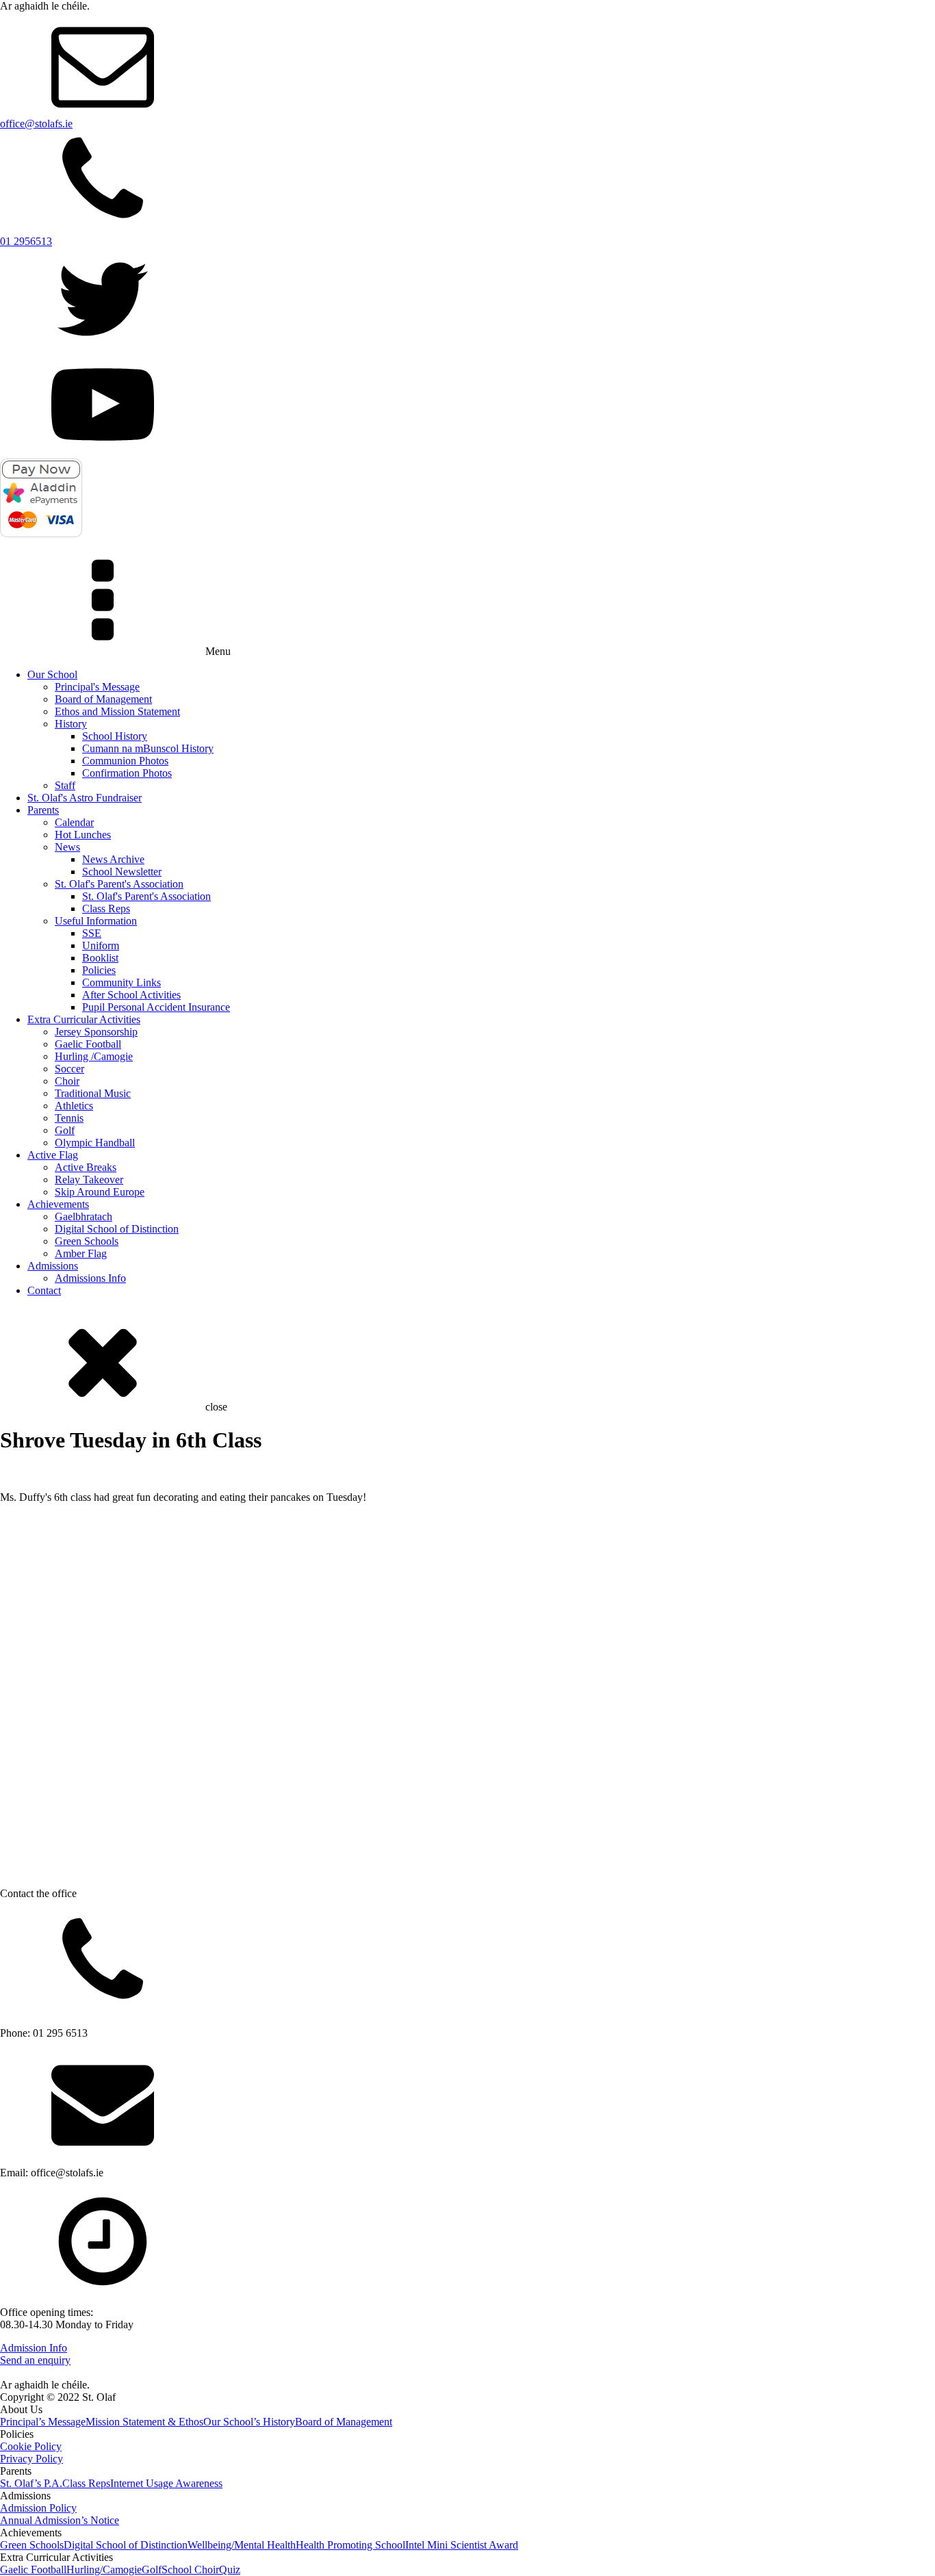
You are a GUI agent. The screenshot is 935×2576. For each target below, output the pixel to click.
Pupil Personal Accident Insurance (156, 1007)
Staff (65, 785)
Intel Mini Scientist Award (462, 2545)
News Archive (113, 859)
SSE (92, 933)
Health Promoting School (350, 2545)
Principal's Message (97, 687)
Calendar (74, 822)
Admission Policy (38, 2508)
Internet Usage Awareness (166, 2483)
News (67, 847)
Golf (65, 1130)
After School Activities (131, 995)
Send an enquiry (35, 2360)
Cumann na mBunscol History (148, 748)
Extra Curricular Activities (84, 1019)
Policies (99, 970)
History (71, 724)
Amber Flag (81, 1253)
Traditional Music (93, 1093)
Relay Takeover (89, 1180)
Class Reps (106, 909)
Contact (44, 1290)
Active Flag (53, 1155)
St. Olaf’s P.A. (31, 2483)
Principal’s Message (43, 2422)
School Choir (190, 2569)
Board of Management (103, 699)
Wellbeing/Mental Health (242, 2545)
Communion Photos (125, 761)
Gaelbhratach (84, 1216)
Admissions (53, 1266)
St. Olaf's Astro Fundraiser (85, 798)
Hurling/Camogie (104, 2569)
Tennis (69, 1118)
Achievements (58, 1204)
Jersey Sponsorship (96, 1032)
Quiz (230, 2569)
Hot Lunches (83, 835)
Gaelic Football (88, 1044)
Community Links (121, 982)
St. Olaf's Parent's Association (119, 884)
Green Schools (87, 1241)
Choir (67, 1081)
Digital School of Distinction (117, 1229)
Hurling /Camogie (94, 1056)
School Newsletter (122, 872)
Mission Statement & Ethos (144, 2422)
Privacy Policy (31, 2459)
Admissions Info (90, 1278)
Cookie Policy (31, 2446)
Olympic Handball (95, 1143)
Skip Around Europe (100, 1192)
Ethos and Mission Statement (117, 711)
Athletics (74, 1106)
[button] (10, 1516)
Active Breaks (86, 1167)
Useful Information (96, 921)
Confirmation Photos (127, 773)
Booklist (100, 958)
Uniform (101, 945)
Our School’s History (249, 2422)
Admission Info (34, 2348)
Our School (52, 674)
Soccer (69, 1069)
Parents (43, 810)
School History (115, 736)
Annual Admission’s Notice (60, 2520)
